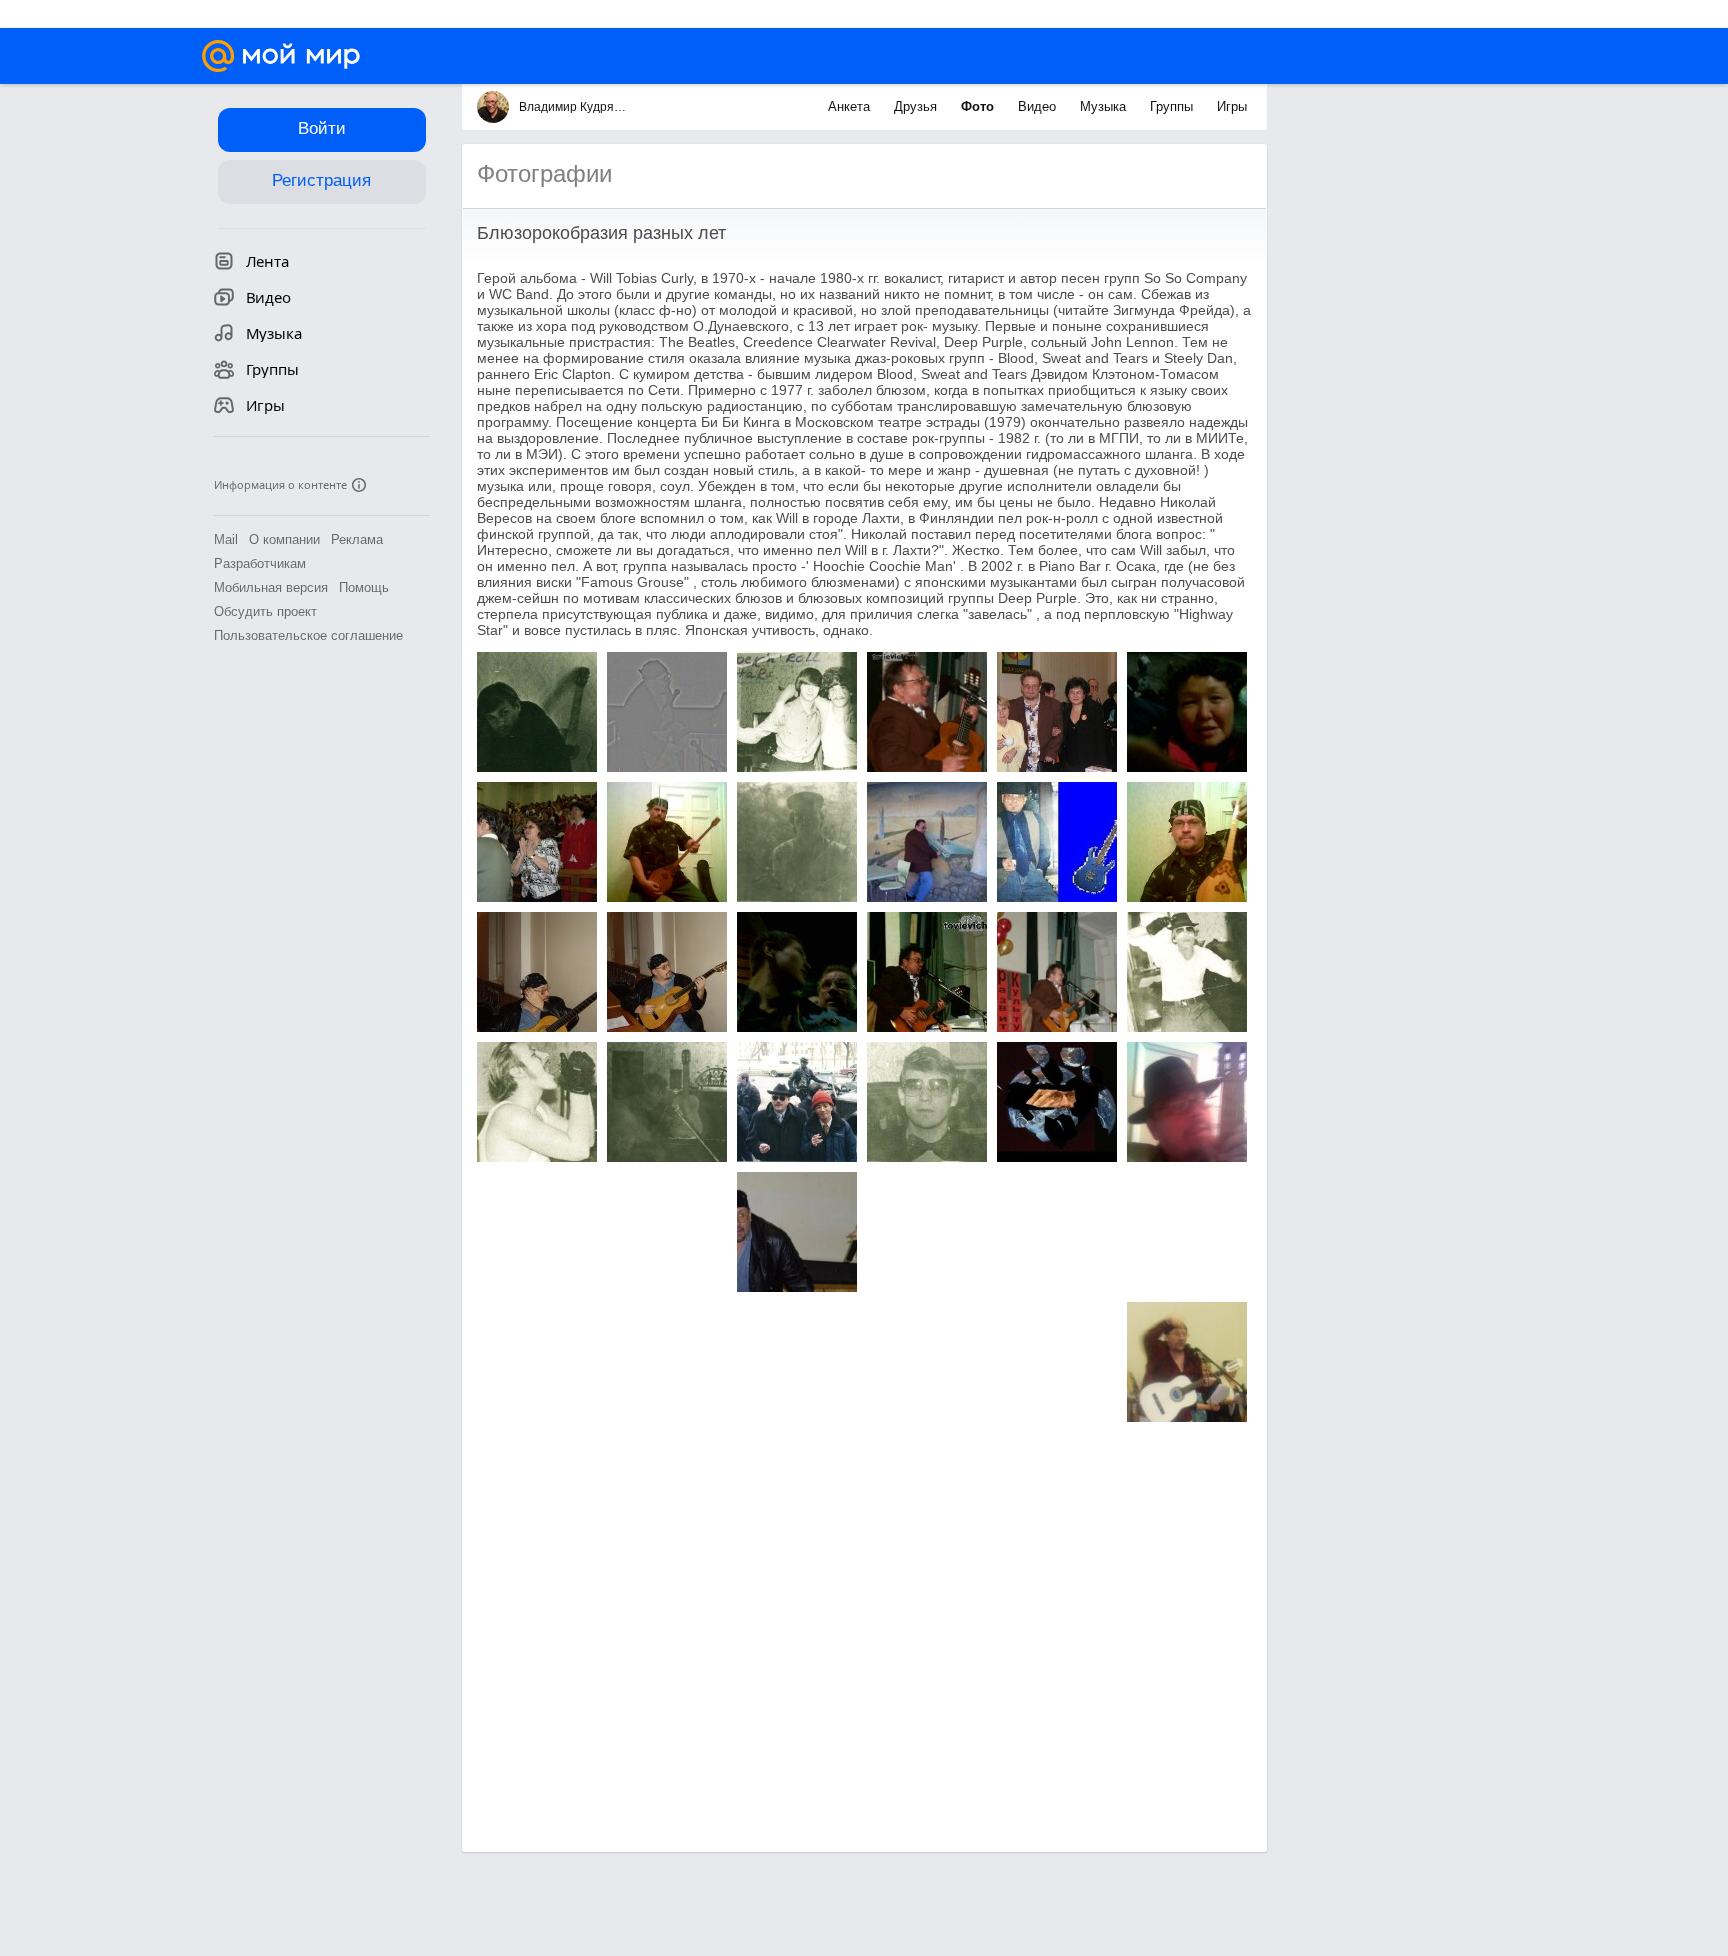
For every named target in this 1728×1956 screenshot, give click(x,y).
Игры (1232, 106)
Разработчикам (260, 563)
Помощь (364, 587)
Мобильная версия (271, 587)
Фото (979, 106)
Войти (322, 128)
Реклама (357, 539)
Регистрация (321, 180)
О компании (284, 539)
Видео (1039, 106)
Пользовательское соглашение (308, 635)
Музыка (1105, 106)
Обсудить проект (265, 611)
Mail (226, 539)
